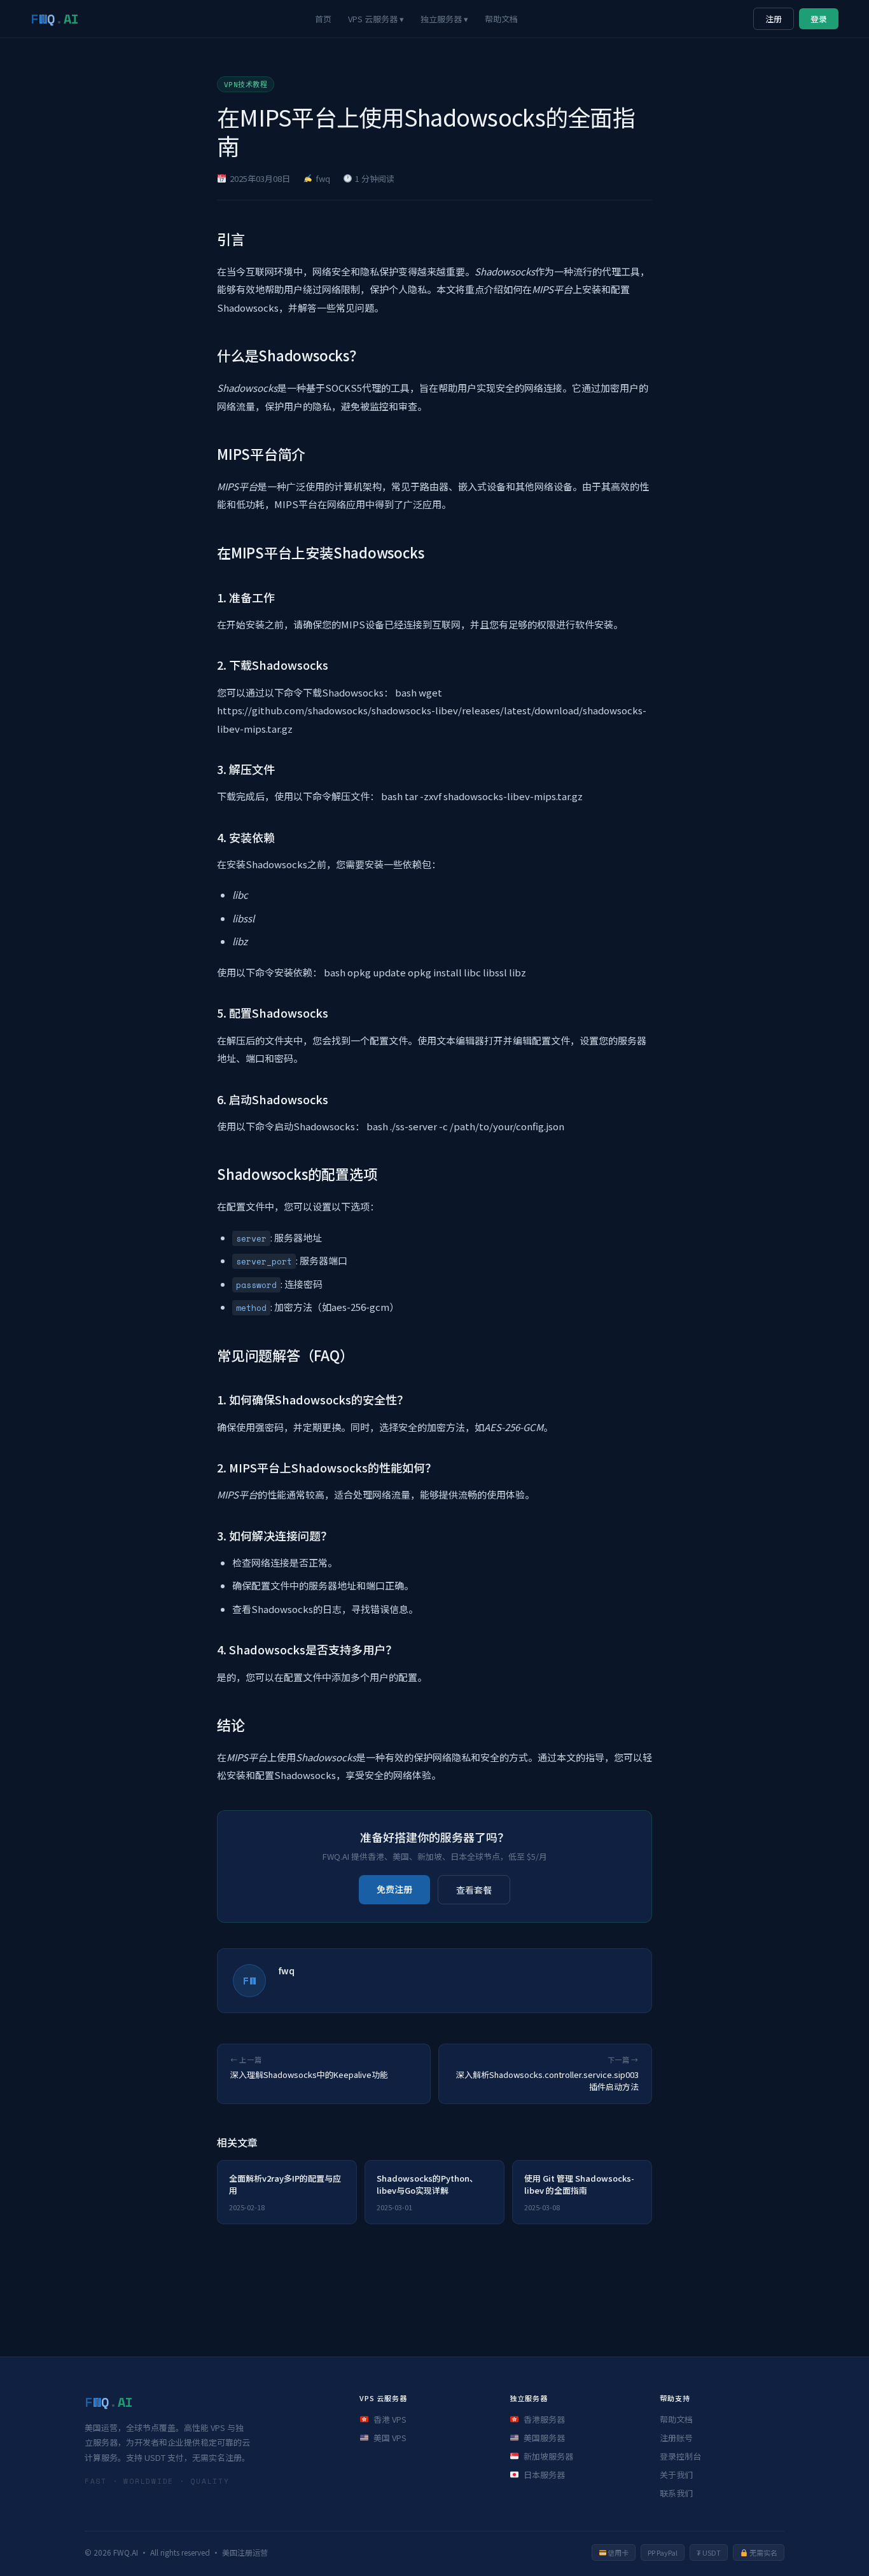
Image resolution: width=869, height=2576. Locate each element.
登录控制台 (680, 2456)
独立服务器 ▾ (444, 19)
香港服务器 (544, 2419)
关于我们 (676, 2475)
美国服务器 (544, 2438)
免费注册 (394, 1889)
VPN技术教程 (246, 85)
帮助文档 (501, 19)
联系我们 (676, 2493)
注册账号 (676, 2438)
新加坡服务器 (548, 2456)
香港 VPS (390, 2419)
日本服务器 (544, 2475)
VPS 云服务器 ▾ (376, 19)
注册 (774, 19)
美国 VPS (390, 2438)
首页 (323, 19)
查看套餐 (474, 1890)
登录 (819, 19)
